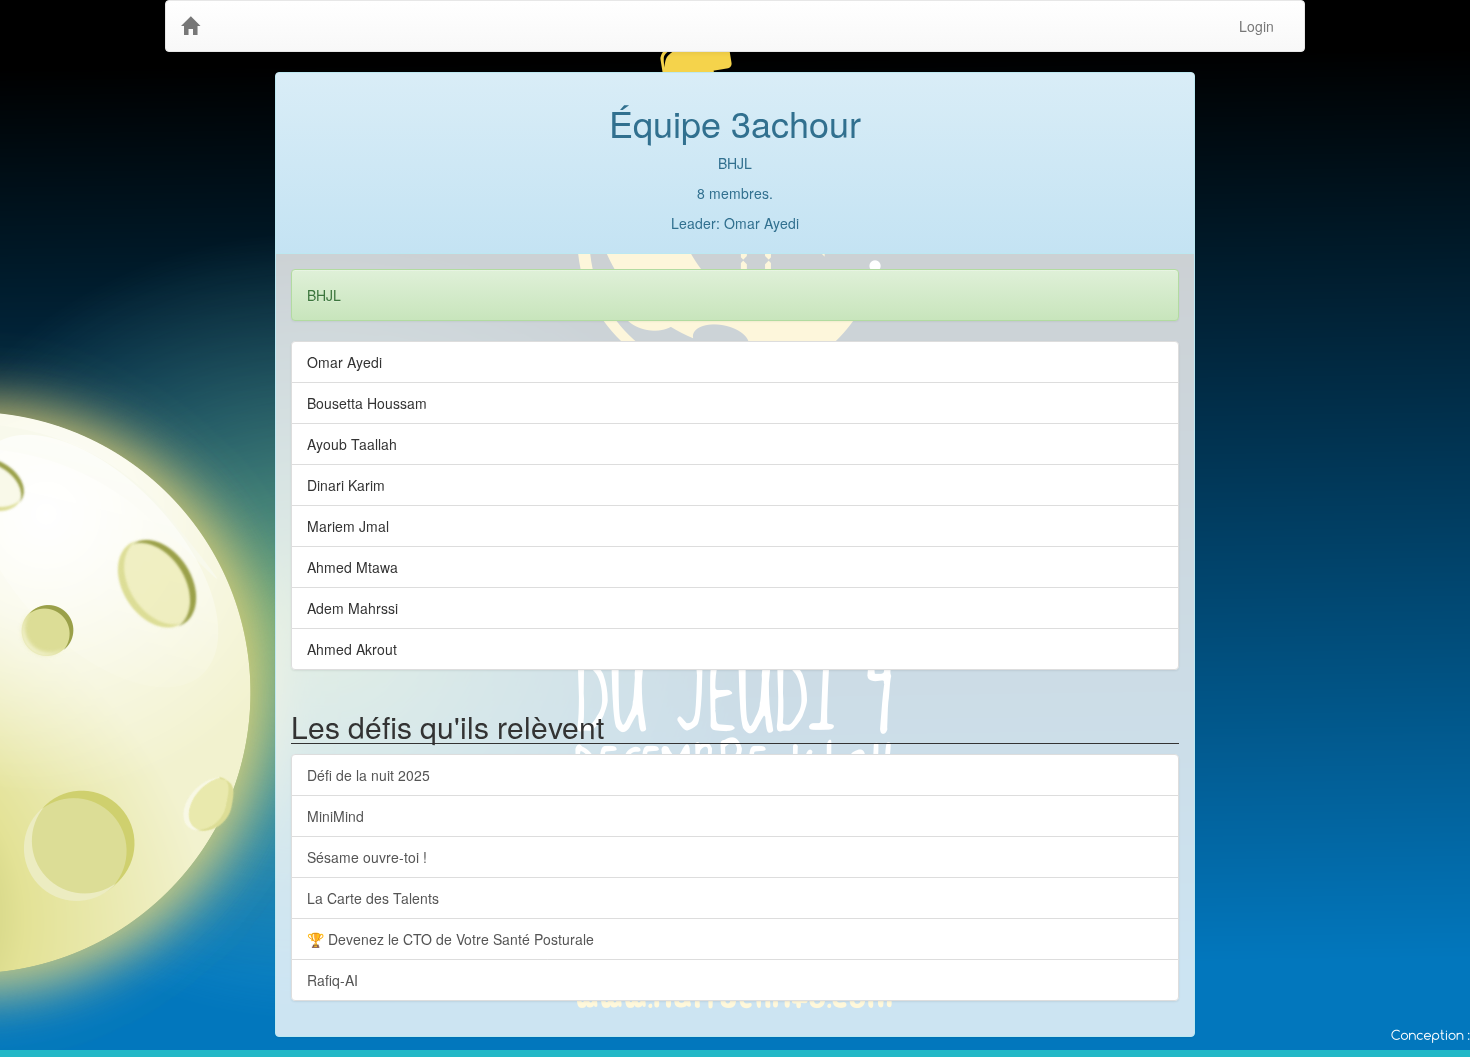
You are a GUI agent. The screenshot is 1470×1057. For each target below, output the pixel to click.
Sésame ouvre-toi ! (367, 857)
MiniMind (335, 816)
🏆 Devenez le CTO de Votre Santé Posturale (450, 939)
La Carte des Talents (373, 898)
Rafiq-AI (332, 980)
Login (1256, 26)
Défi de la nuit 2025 (368, 775)
